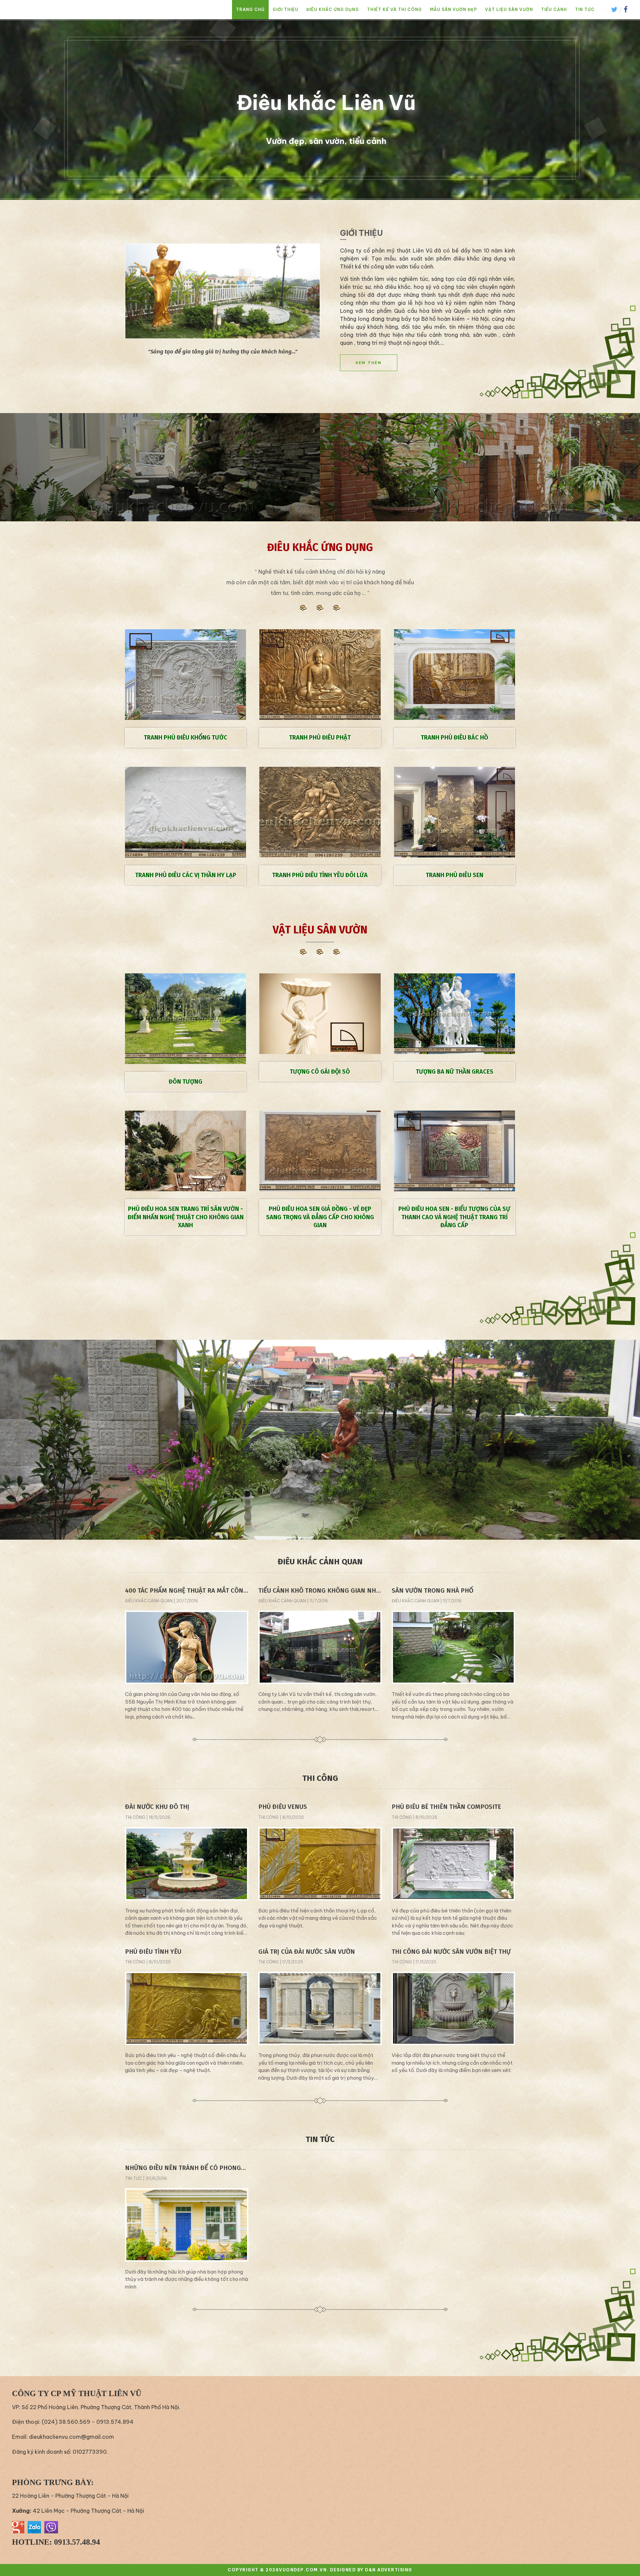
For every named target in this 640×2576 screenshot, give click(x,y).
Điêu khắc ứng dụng (333, 9)
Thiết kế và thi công (394, 9)
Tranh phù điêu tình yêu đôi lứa (320, 875)
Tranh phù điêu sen (454, 875)
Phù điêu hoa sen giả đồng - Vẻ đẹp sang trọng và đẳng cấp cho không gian (320, 1217)
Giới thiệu (285, 9)
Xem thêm (369, 363)
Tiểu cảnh (554, 9)
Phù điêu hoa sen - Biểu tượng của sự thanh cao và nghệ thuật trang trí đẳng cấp (454, 1217)
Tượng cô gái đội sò (320, 1072)
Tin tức (585, 9)
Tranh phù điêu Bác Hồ (454, 738)
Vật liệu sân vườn (509, 9)
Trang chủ (250, 9)
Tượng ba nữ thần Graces (454, 1072)
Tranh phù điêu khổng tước (185, 738)
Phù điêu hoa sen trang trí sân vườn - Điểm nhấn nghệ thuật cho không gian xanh (186, 1217)
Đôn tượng (185, 1082)
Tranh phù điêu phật (320, 738)
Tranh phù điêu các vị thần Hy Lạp (186, 875)
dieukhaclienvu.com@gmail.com (71, 2437)
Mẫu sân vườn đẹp (453, 9)
